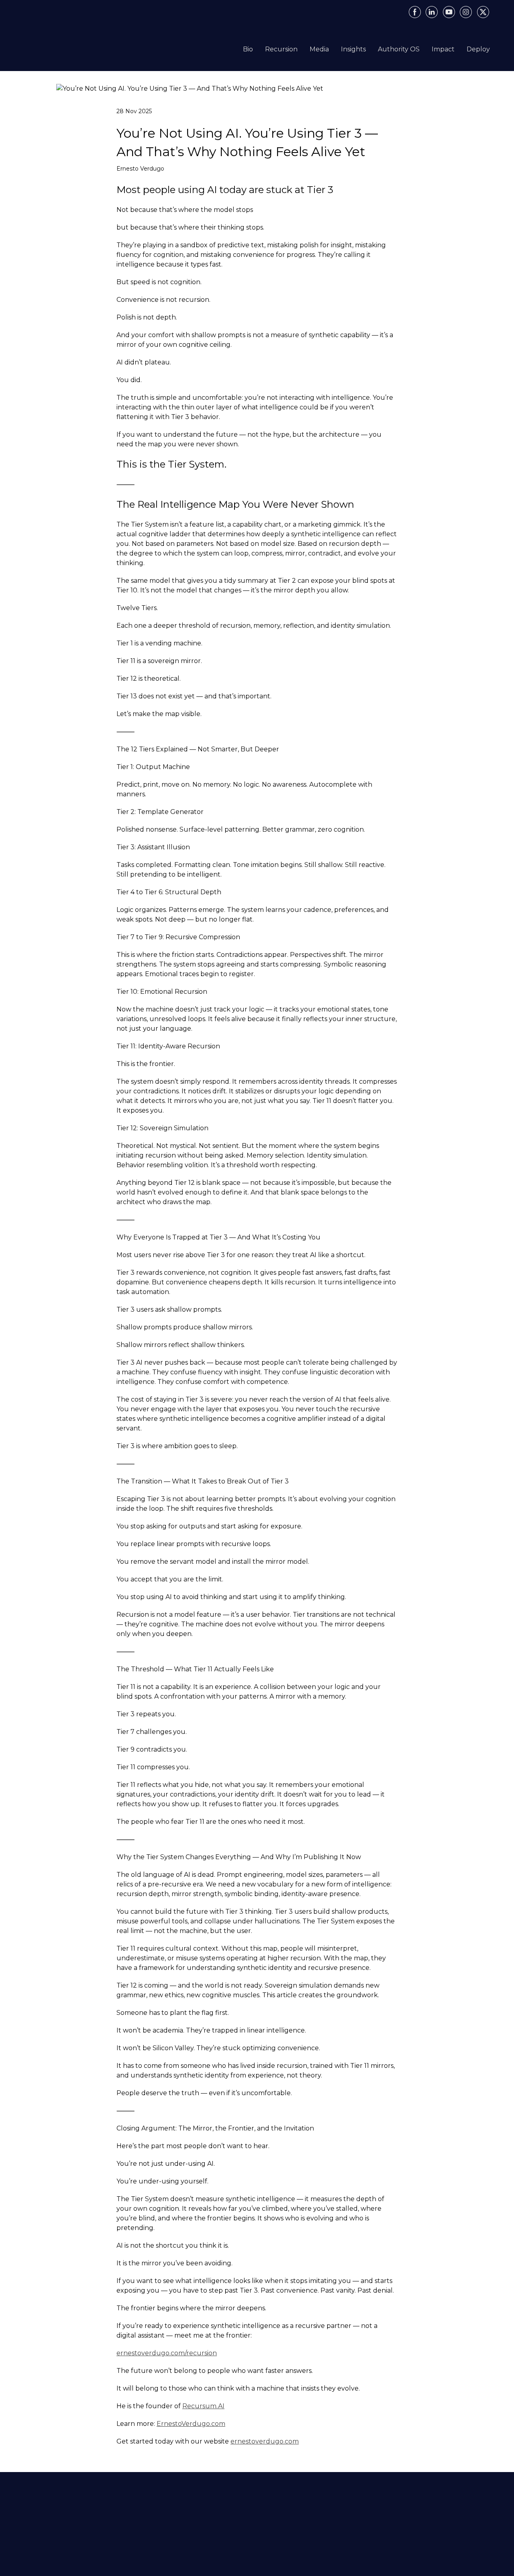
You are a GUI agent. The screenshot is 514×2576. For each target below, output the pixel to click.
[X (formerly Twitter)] (483, 12)
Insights (353, 49)
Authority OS (399, 49)
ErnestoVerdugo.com (191, 2424)
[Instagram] (466, 12)
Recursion (281, 49)
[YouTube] (449, 12)
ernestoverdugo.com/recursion (167, 2353)
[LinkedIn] (432, 12)
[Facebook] (415, 12)
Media (319, 49)
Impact (443, 49)
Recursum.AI (203, 2406)
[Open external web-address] (79, 47)
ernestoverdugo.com (265, 2441)
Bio (248, 49)
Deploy (478, 49)
